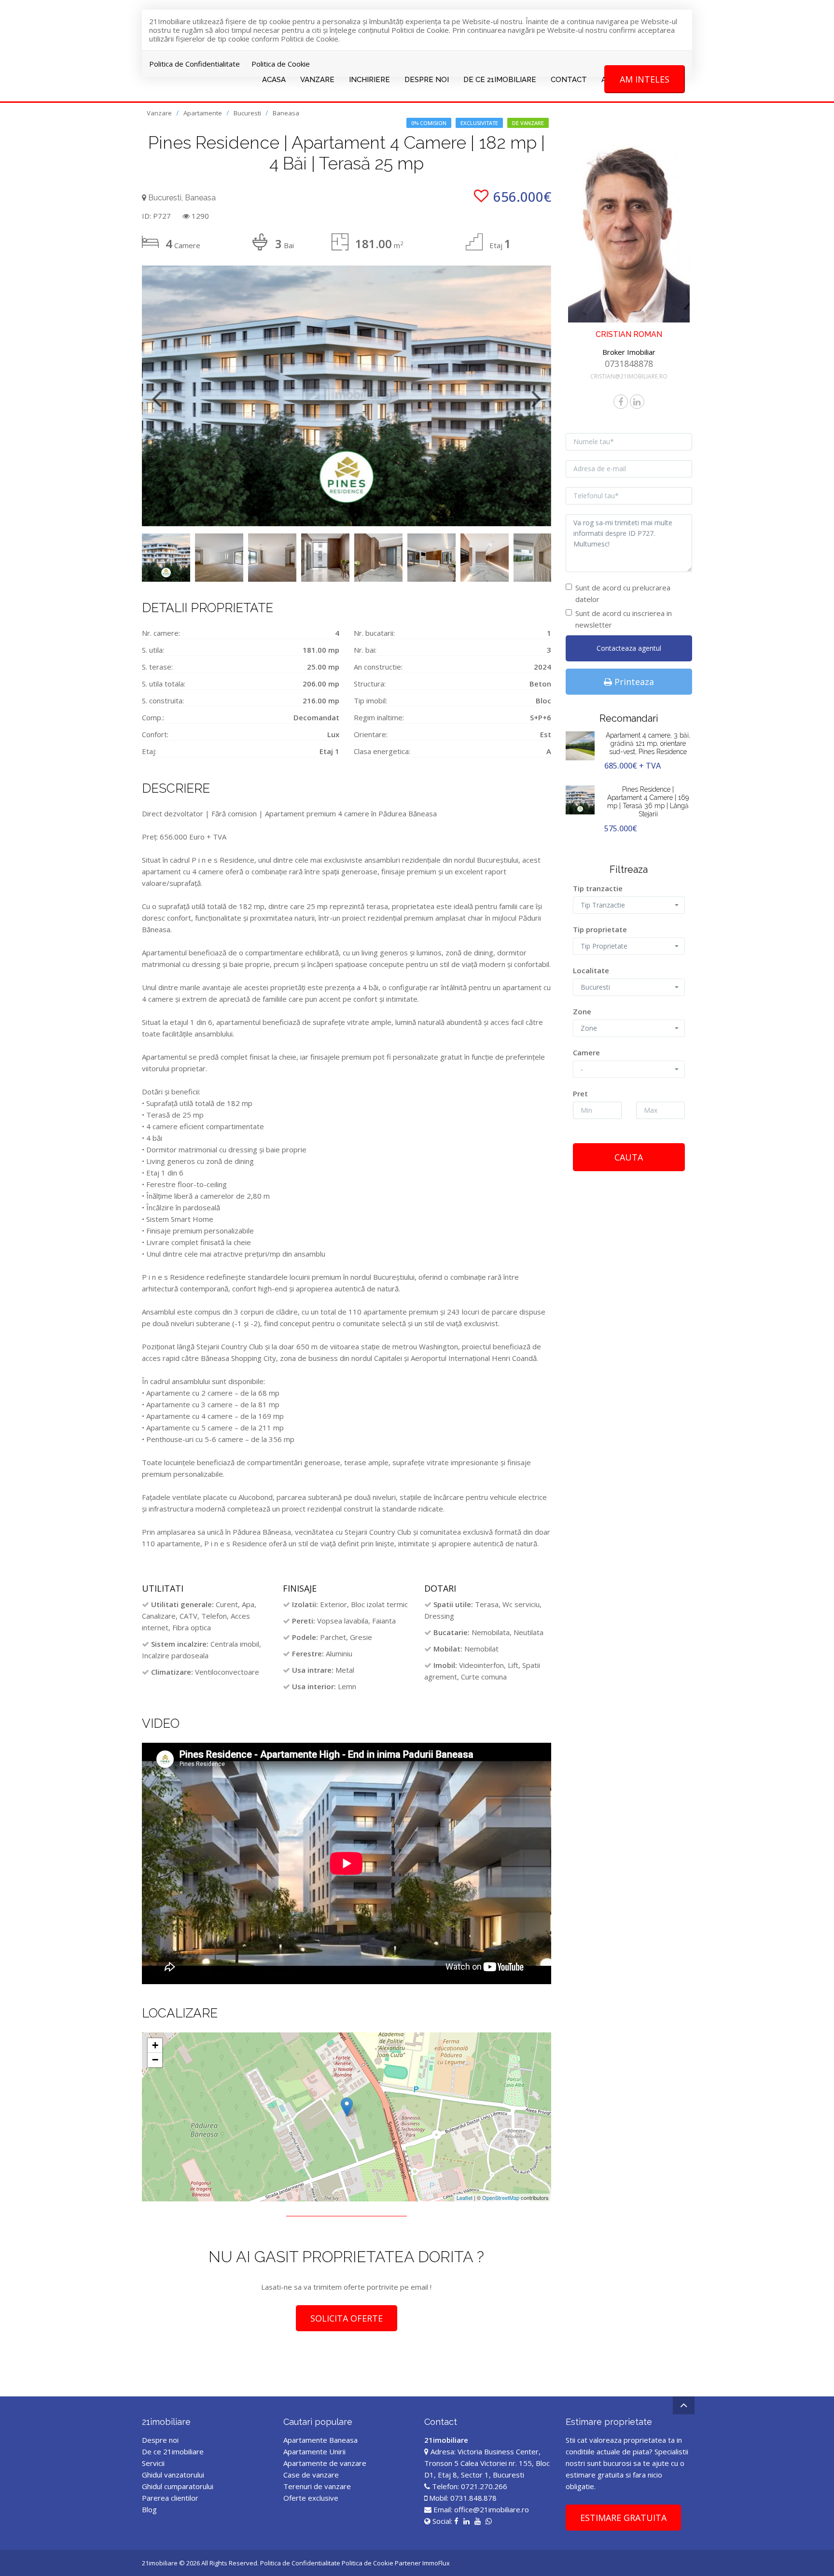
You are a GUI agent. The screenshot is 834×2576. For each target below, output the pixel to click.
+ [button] (155, 2045)
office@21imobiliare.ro (492, 2509)
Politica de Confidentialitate (195, 64)
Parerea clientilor (170, 2498)
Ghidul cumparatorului (178, 2486)
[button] (629, 905)
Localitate (591, 970)
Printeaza (633, 682)
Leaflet (465, 2198)
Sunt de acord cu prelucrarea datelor (623, 593)
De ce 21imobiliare (173, 2451)
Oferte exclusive (311, 2498)
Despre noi (160, 2440)
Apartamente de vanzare (325, 2463)
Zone (582, 1011)
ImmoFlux (436, 2563)
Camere (586, 1052)
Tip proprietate (600, 929)
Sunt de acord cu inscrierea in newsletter (624, 619)
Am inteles (645, 79)
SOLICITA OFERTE (347, 2318)
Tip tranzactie (598, 888)
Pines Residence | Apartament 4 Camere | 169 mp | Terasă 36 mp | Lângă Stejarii (648, 801)
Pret (580, 1093)
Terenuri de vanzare (317, 2486)
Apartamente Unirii (314, 2451)
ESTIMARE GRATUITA (623, 2518)
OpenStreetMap (501, 2198)
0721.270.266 (484, 2486)
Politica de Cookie (281, 64)
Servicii (153, 2463)
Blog (149, 2509)
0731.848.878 (473, 2498)
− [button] (155, 2060)
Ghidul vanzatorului (173, 2475)
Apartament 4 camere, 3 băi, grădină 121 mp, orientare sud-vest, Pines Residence (648, 743)
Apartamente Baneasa (320, 2440)
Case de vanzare (311, 2475)
